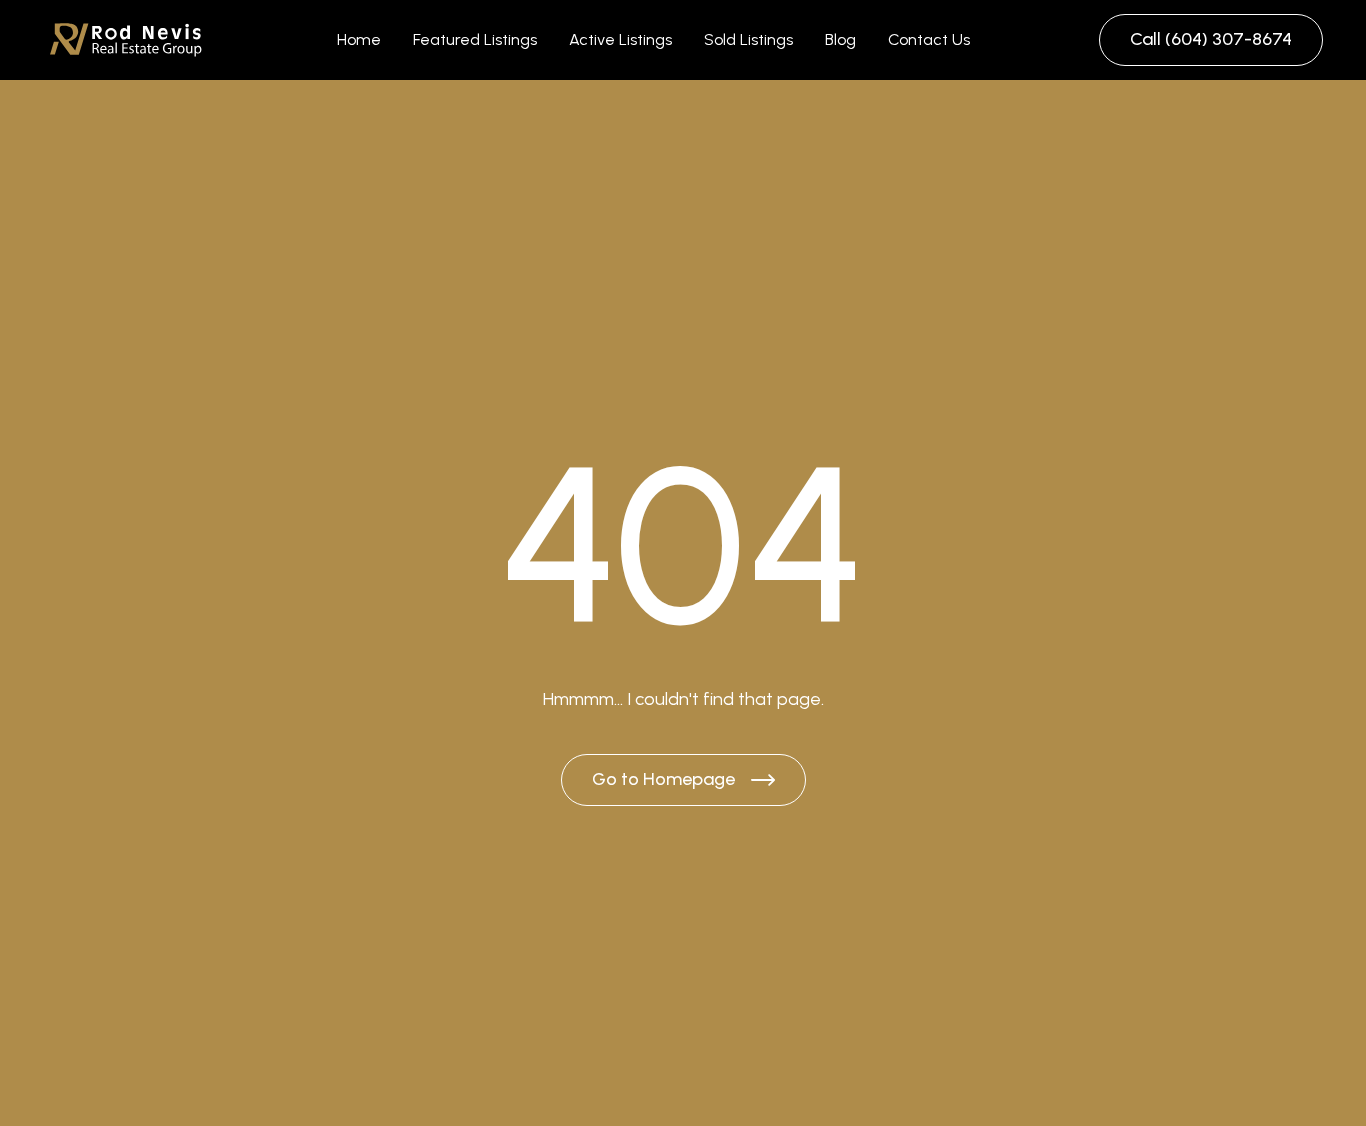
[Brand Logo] (125, 40)
